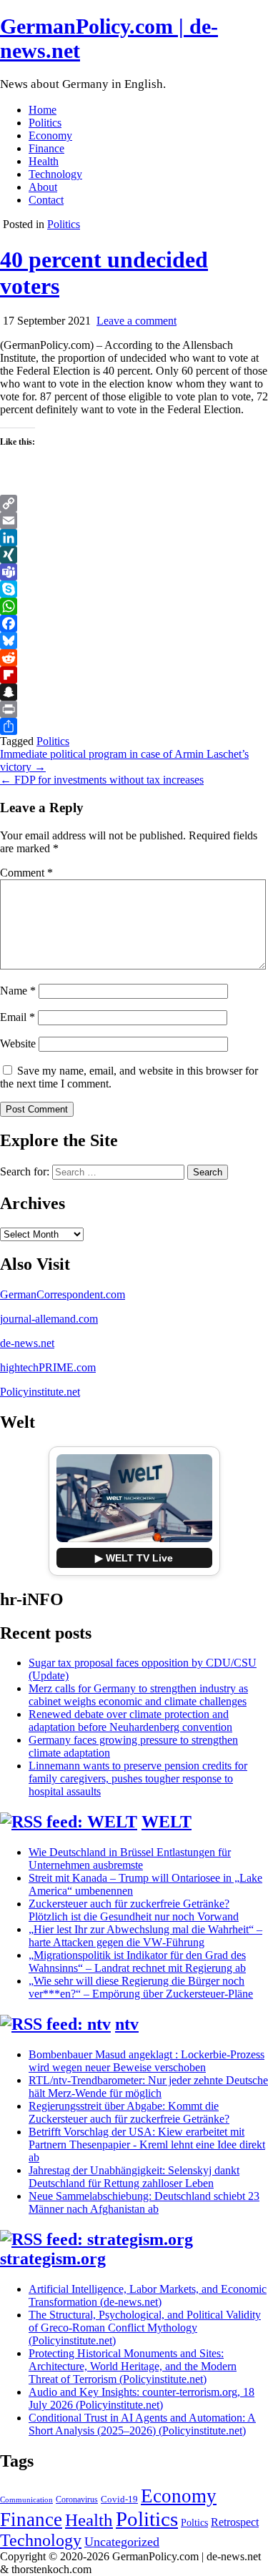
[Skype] (134, 589)
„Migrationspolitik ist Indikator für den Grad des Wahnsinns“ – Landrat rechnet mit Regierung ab (137, 1961)
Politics (45, 123)
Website (18, 1043)
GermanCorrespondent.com (63, 1294)
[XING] (134, 555)
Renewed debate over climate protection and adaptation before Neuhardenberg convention (130, 1721)
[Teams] (134, 572)
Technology (55, 174)
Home (43, 110)
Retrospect (235, 2522)
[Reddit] (134, 658)
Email (18, 1017)
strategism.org (53, 2259)
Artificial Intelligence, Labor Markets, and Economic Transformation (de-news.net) (148, 2295)
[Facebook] (134, 623)
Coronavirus (77, 2499)
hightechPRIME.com (48, 1367)
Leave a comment (137, 321)
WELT (167, 1822)
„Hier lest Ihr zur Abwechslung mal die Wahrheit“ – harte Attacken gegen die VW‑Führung (145, 1936)
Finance (46, 148)
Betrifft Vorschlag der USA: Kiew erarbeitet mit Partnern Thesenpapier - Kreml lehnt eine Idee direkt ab (147, 2145)
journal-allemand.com (49, 1319)
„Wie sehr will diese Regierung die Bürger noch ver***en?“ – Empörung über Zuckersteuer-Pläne (141, 1987)
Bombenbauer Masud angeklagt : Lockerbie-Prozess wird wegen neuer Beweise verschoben (147, 2061)
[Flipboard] (134, 675)
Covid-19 (119, 2499)
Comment (26, 873)
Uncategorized (122, 2542)
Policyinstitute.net (40, 1392)
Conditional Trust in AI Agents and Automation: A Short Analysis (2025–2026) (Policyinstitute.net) (142, 2424)
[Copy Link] (134, 503)
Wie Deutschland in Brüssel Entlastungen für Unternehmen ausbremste (130, 1859)
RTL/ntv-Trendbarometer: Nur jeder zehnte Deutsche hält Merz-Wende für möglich (148, 2087)
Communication (26, 2500)
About (43, 187)
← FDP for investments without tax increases (102, 780)
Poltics (194, 2522)
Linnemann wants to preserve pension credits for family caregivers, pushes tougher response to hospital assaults (138, 1778)
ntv (127, 2024)
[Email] (134, 520)
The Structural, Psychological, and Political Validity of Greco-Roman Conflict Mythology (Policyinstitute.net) (145, 2328)
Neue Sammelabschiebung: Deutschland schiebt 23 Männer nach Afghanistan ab (144, 2202)
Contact (46, 200)
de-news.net (27, 1343)
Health (44, 161)
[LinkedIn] (134, 538)
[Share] (134, 726)
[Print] (134, 709)
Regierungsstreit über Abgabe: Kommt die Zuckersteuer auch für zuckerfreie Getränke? (129, 2112)
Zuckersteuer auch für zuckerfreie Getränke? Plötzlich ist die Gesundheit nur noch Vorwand (134, 1910)
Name (18, 991)
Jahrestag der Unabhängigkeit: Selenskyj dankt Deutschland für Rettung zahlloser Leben (134, 2177)
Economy (50, 135)
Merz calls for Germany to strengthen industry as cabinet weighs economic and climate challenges (138, 1695)
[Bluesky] (134, 641)
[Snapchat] (134, 692)
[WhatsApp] (134, 606)
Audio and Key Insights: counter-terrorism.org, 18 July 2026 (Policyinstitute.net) (142, 2398)
